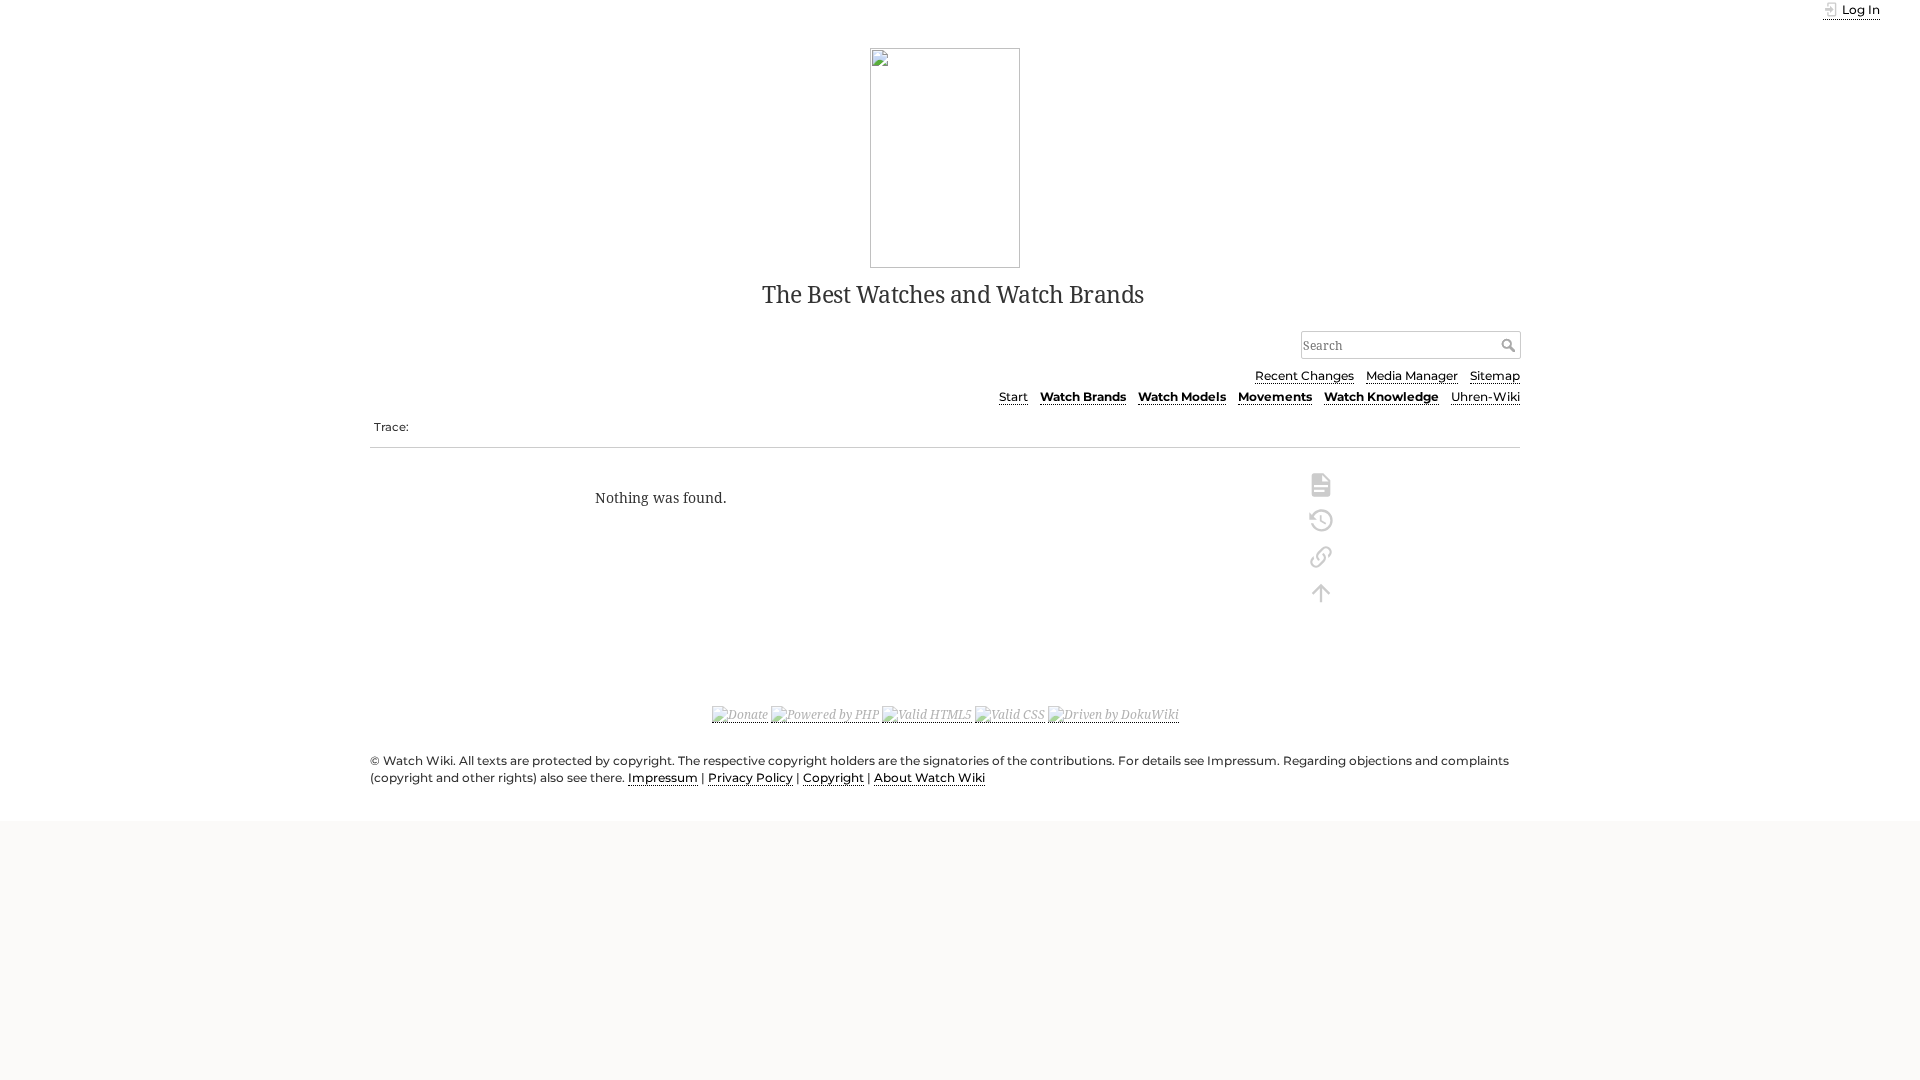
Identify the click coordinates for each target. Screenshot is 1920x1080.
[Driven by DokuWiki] (1113, 714)
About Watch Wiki (929, 777)
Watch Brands (1083, 396)
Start (1013, 396)
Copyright (833, 777)
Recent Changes (1304, 375)
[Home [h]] (945, 156)
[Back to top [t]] (1321, 591)
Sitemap (1495, 375)
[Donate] (740, 714)
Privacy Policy (750, 777)
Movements (1275, 396)
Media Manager (1412, 375)
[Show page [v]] (1321, 483)
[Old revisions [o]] (1321, 519)
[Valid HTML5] (927, 714)
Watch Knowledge (1381, 396)
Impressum (663, 777)
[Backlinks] (1321, 555)
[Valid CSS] (1010, 714)
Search (1510, 345)
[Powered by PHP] (825, 714)
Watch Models (1182, 396)
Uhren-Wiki (1485, 396)
